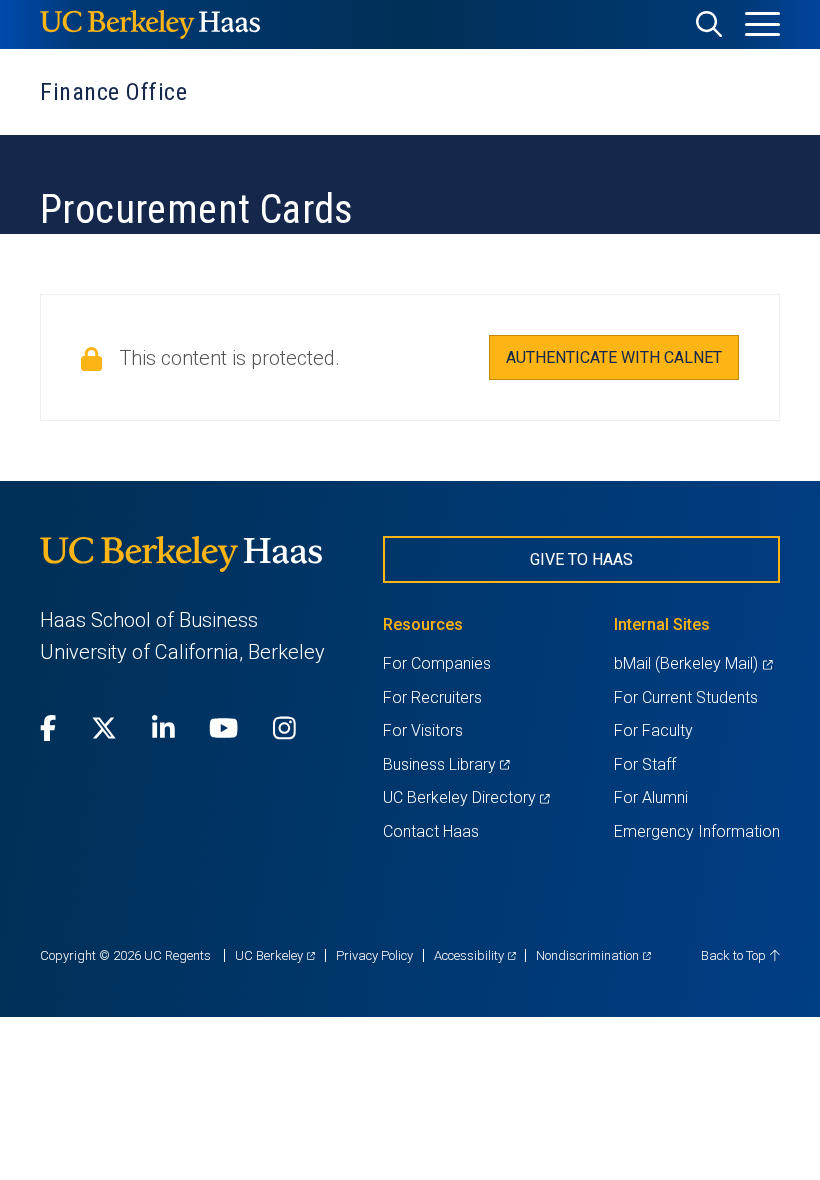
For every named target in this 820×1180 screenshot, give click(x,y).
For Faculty (653, 730)
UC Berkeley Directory (466, 797)
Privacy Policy (374, 955)
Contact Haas (431, 831)
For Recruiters (432, 697)
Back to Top (735, 955)
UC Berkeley (275, 955)
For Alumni (651, 797)
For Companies (437, 663)
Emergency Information (697, 831)
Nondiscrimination (593, 955)
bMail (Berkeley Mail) (693, 663)
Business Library (446, 764)
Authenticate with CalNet (614, 357)
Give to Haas (581, 559)
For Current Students (686, 697)
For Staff (645, 764)
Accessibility (475, 955)
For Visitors (423, 730)
